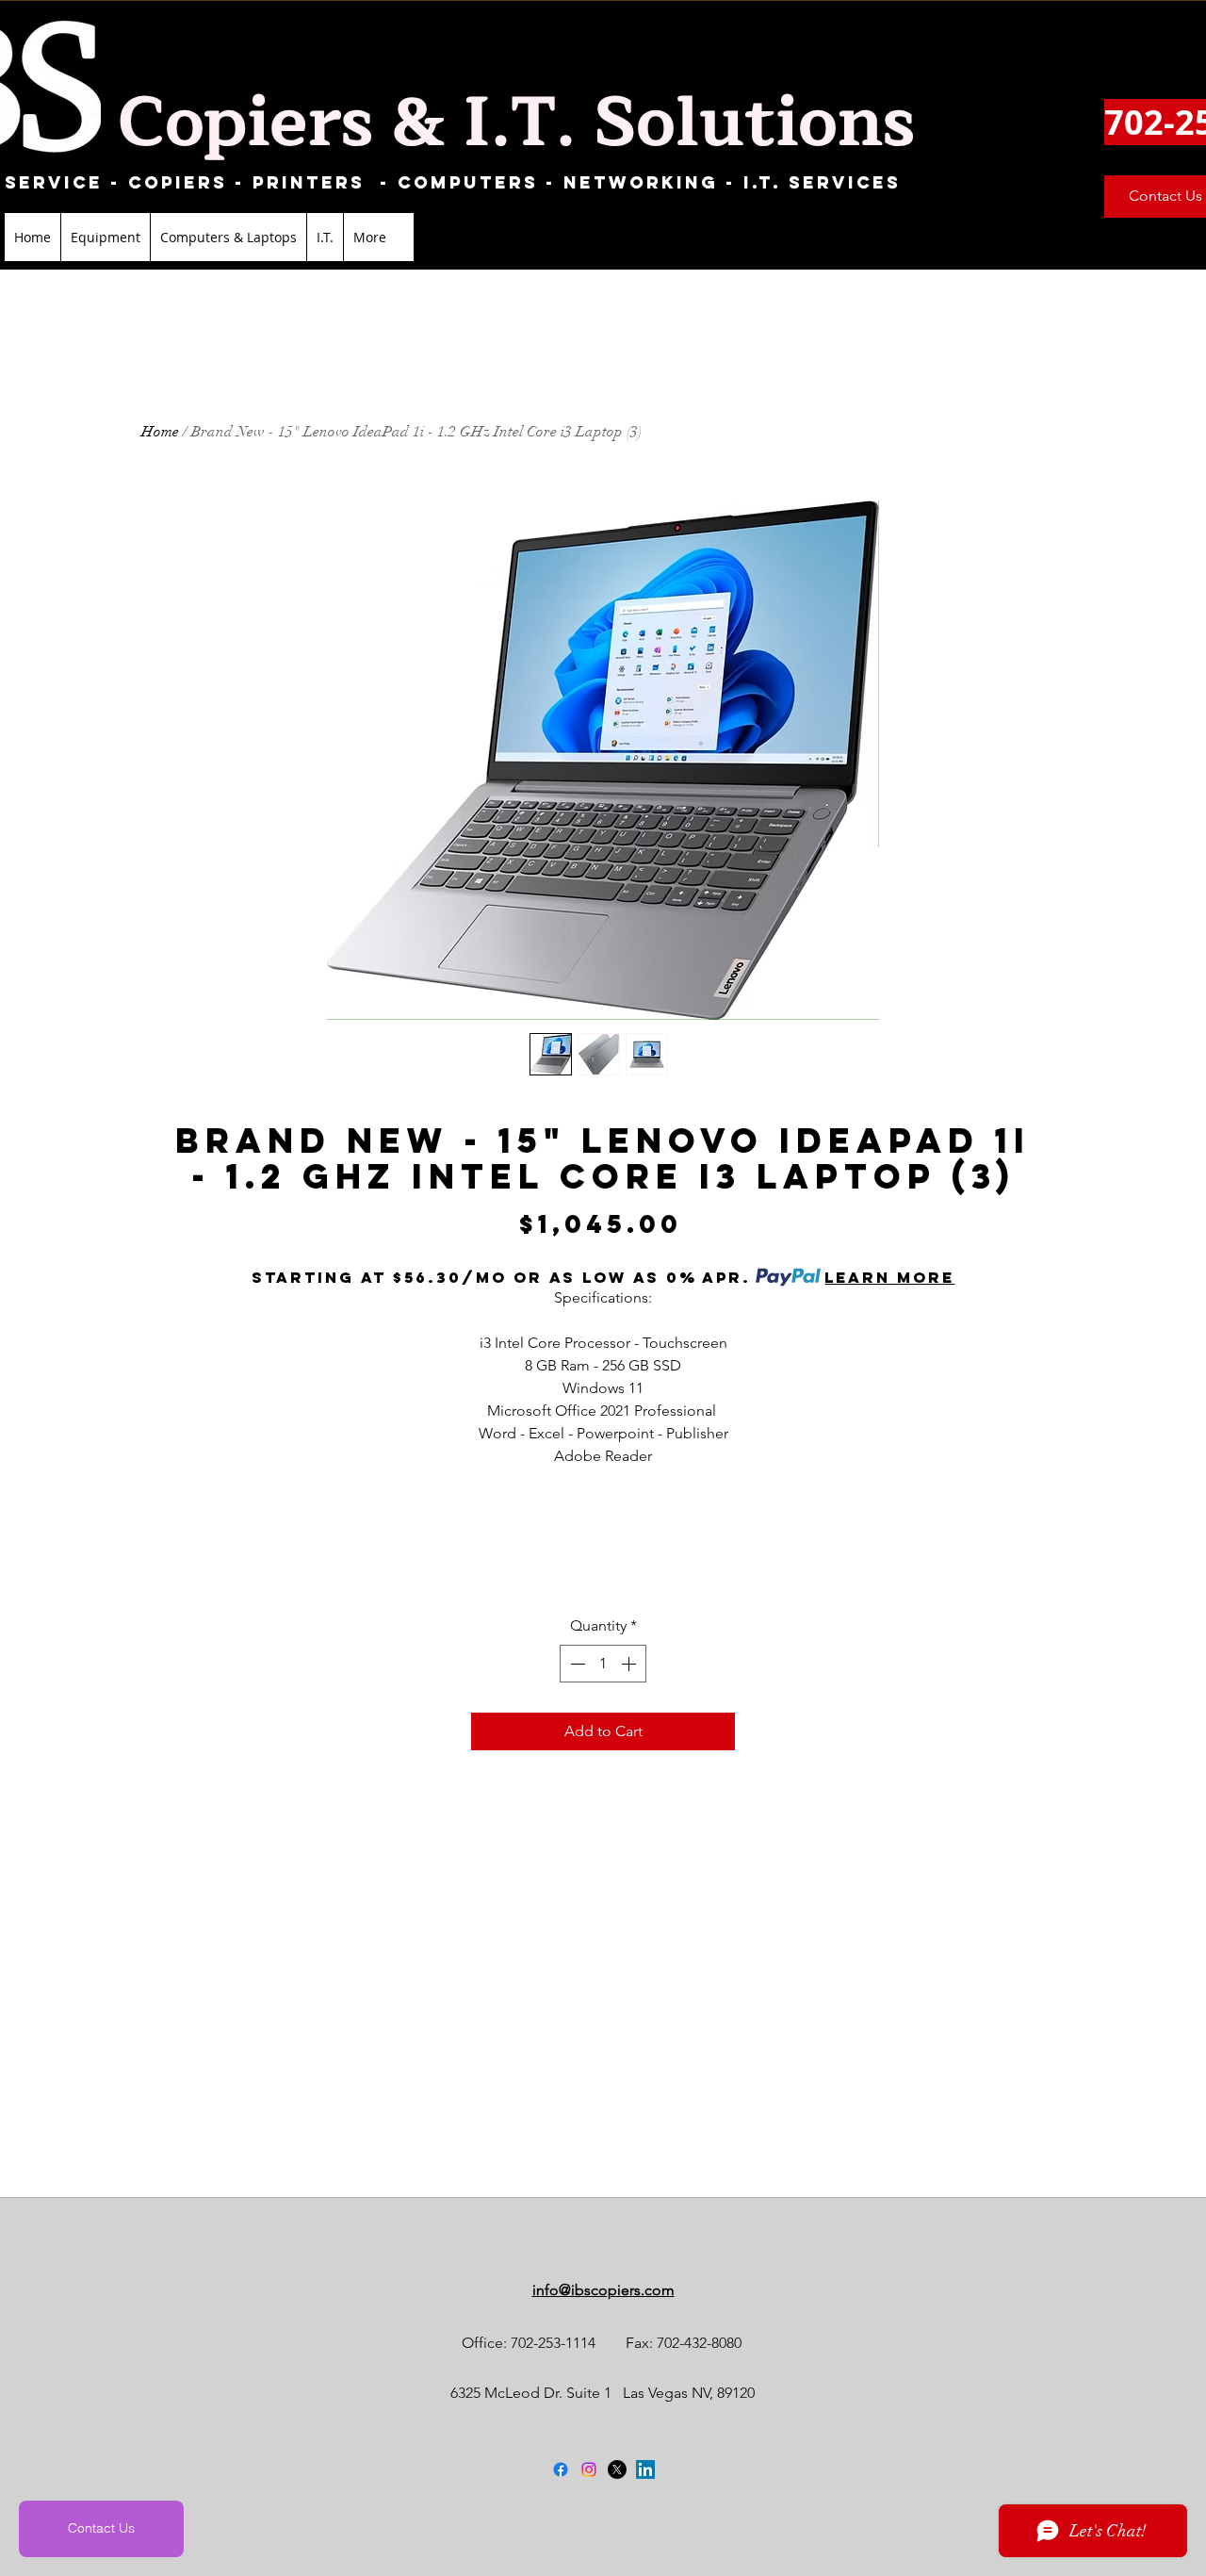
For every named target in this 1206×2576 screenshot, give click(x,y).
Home (160, 432)
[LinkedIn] (645, 2469)
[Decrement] (576, 1664)
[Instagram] (589, 2469)
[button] (105, 237)
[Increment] (630, 1664)
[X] (617, 2469)
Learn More (889, 1277)
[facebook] (561, 2469)
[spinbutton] (603, 1664)
